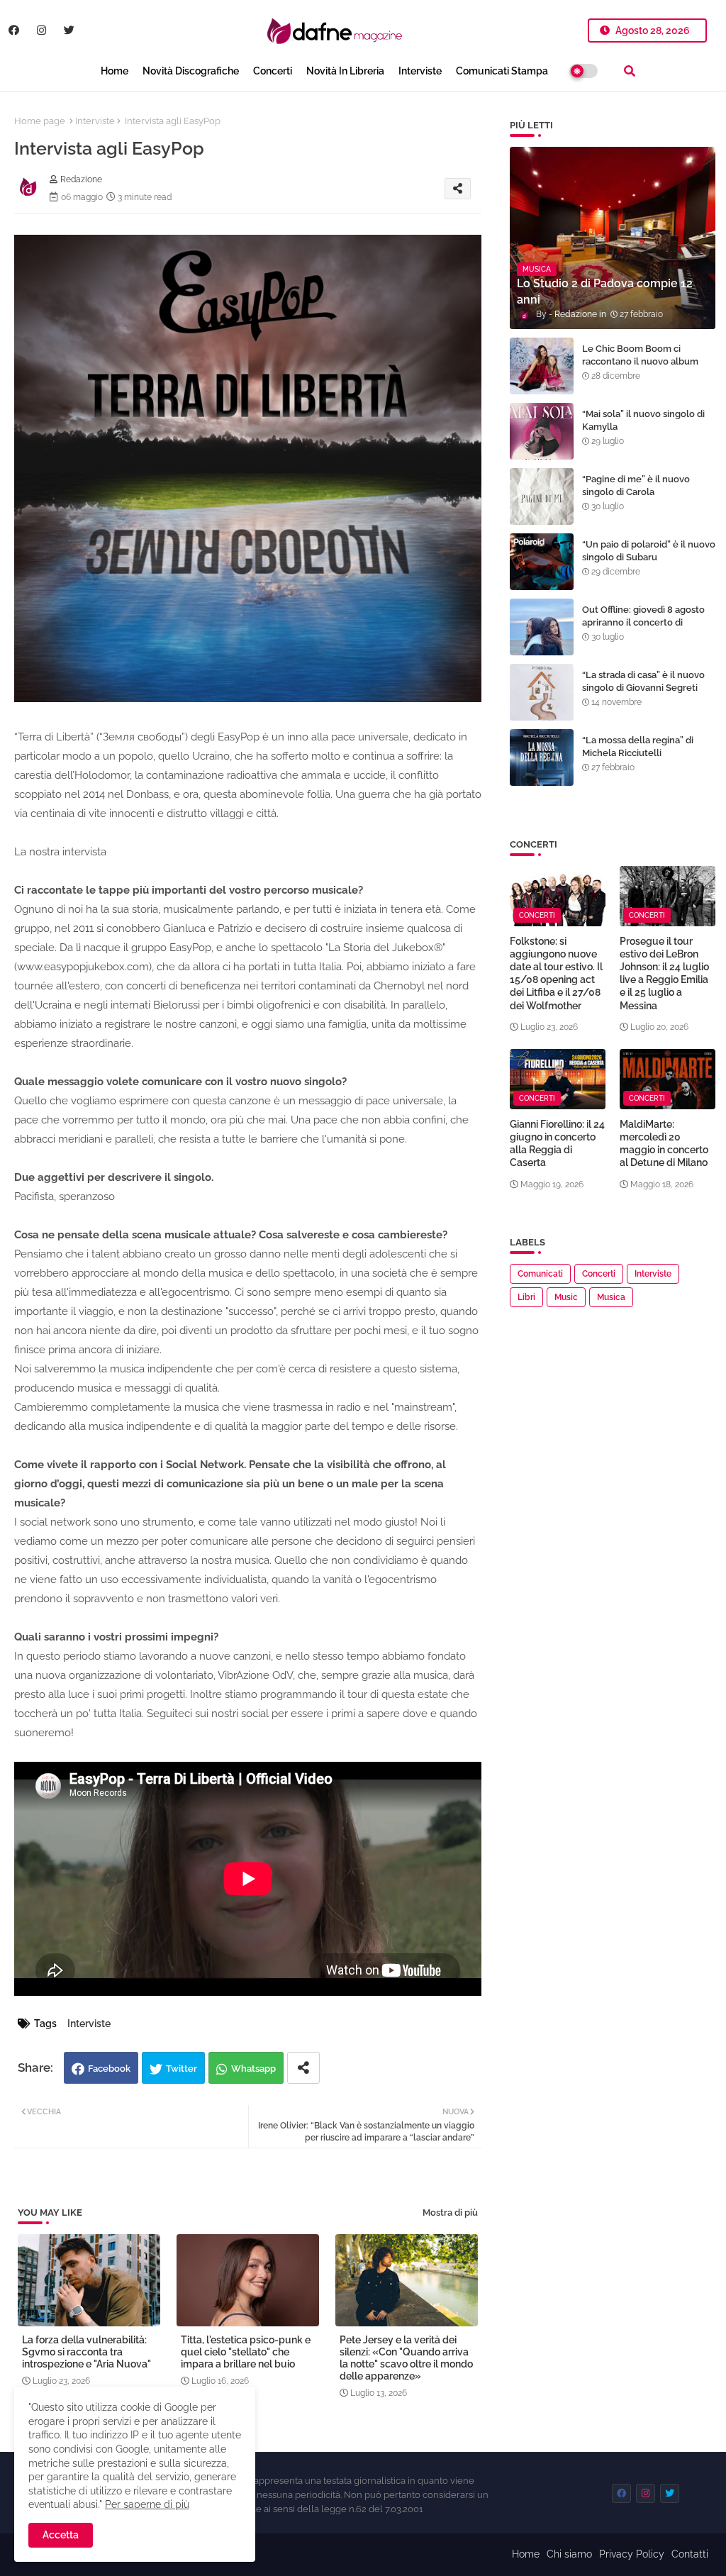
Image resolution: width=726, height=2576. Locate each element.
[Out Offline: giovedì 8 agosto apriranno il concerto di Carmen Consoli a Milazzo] (542, 627)
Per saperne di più (147, 2504)
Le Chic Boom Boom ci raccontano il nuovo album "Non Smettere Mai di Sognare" (640, 368)
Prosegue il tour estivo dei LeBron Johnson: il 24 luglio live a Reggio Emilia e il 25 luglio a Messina (664, 973)
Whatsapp (253, 2069)
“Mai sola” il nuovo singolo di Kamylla (643, 420)
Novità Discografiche (191, 71)
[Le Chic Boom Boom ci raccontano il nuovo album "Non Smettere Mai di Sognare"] (542, 366)
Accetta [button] (61, 2535)
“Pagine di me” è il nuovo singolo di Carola (636, 485)
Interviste (420, 71)
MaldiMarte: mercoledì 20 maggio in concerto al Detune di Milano (664, 1144)
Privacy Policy (632, 2554)
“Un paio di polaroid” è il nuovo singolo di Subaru (649, 551)
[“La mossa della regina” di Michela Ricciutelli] (542, 757)
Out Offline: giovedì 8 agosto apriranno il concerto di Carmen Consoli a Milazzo (643, 622)
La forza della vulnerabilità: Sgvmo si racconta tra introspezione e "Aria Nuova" (86, 2352)
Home (115, 71)
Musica (611, 1297)
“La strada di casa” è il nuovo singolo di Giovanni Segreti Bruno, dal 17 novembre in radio (643, 694)
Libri (526, 1297)
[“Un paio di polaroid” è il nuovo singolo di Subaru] (542, 562)
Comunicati (540, 1274)
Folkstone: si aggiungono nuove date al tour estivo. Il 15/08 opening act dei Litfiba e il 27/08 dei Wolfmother (556, 973)
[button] (630, 71)
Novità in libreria (345, 71)
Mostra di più (450, 2213)
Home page (40, 121)
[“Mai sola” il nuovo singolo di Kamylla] (542, 431)
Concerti (273, 71)
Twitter (181, 2069)
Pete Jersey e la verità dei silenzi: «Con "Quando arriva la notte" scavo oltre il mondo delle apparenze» (406, 2358)
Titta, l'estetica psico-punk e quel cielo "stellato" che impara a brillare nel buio (246, 2352)
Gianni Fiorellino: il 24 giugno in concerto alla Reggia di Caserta (557, 1144)
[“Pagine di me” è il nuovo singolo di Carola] (542, 496)
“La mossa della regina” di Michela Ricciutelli (638, 746)
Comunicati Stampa (502, 71)
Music (566, 1297)
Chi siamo (569, 2554)
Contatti (690, 2554)
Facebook (109, 2069)
